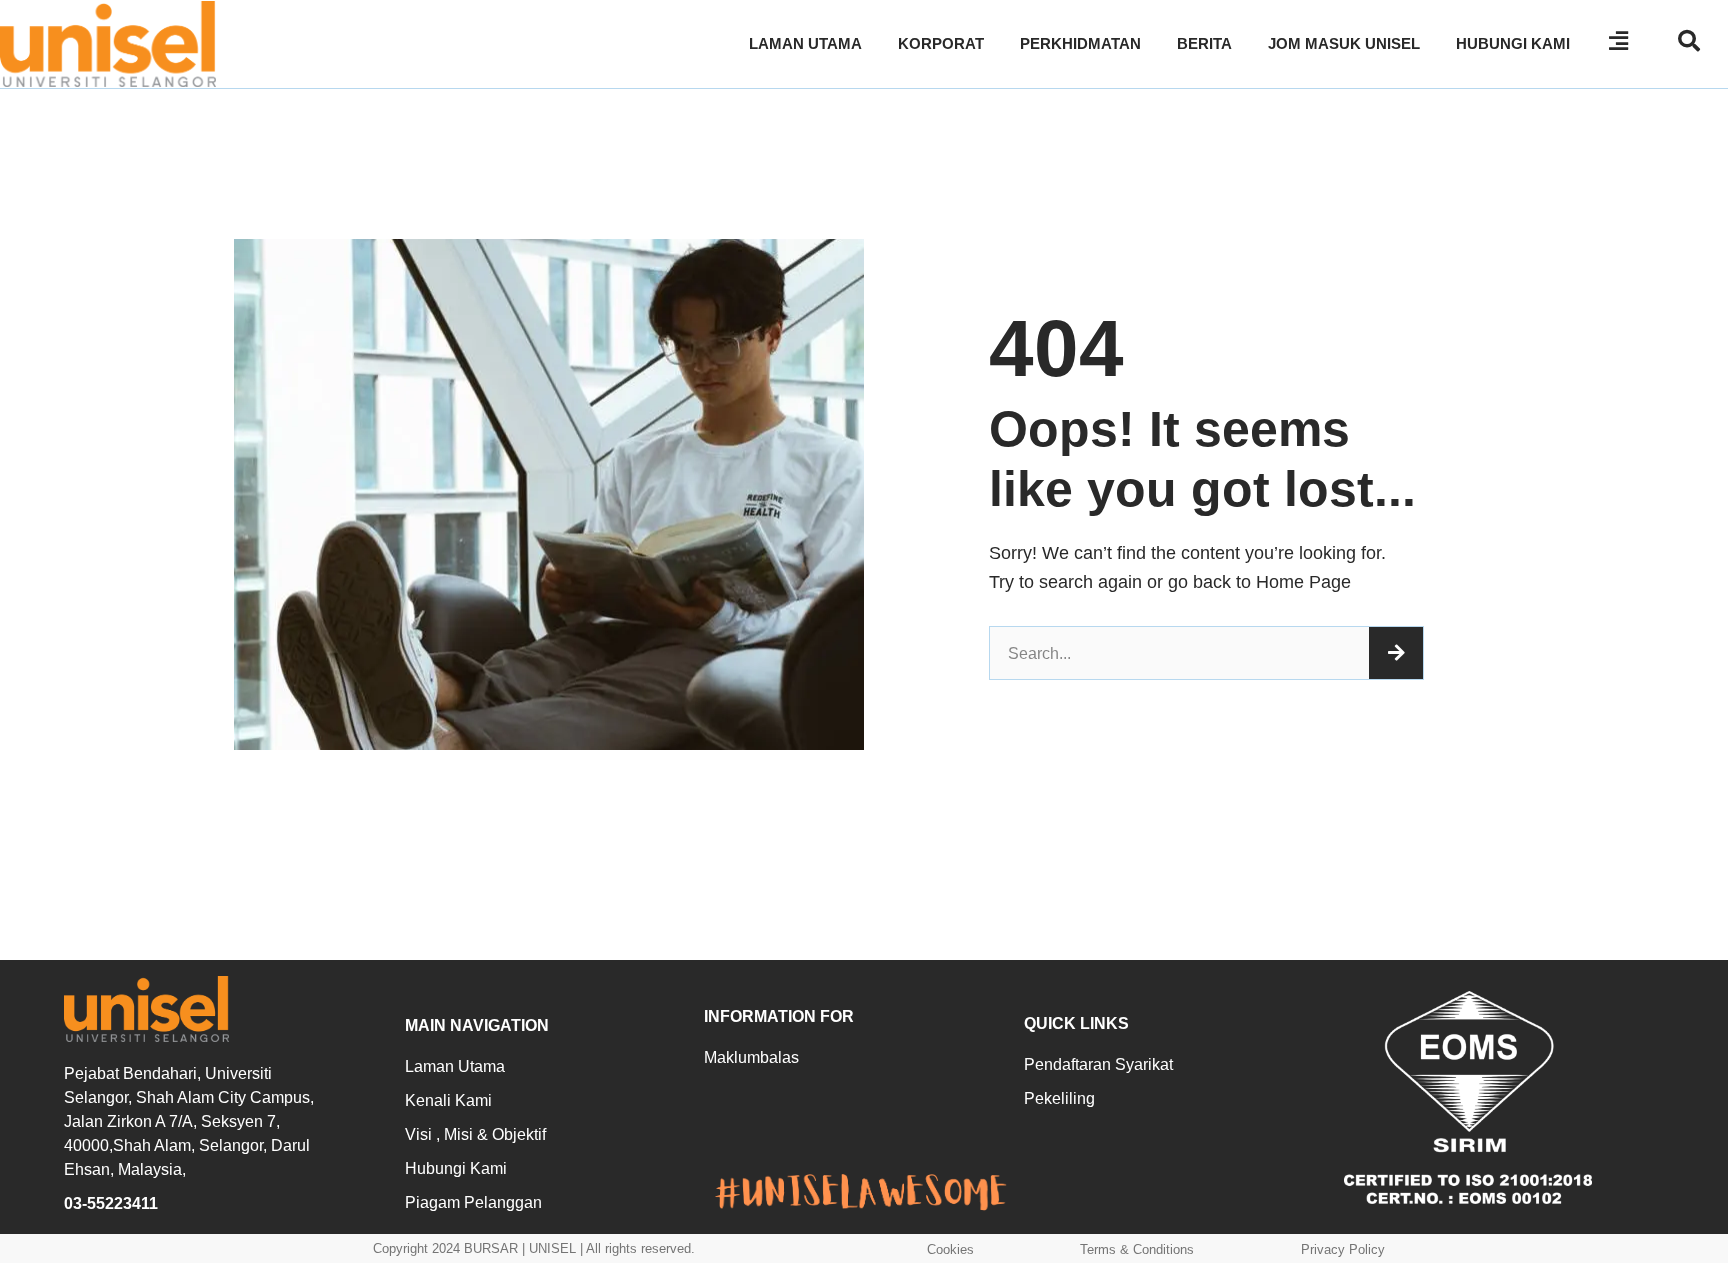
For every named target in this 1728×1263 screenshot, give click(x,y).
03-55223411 (111, 1203)
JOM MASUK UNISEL (1344, 43)
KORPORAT (941, 43)
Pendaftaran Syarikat (1098, 1064)
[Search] (1396, 653)
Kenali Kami (448, 1100)
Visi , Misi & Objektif (475, 1134)
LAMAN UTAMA (805, 43)
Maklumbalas (751, 1057)
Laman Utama (455, 1066)
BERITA (1204, 43)
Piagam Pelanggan (473, 1202)
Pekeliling (1059, 1098)
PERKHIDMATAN (1080, 43)
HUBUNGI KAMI (1513, 43)
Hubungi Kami (456, 1168)
